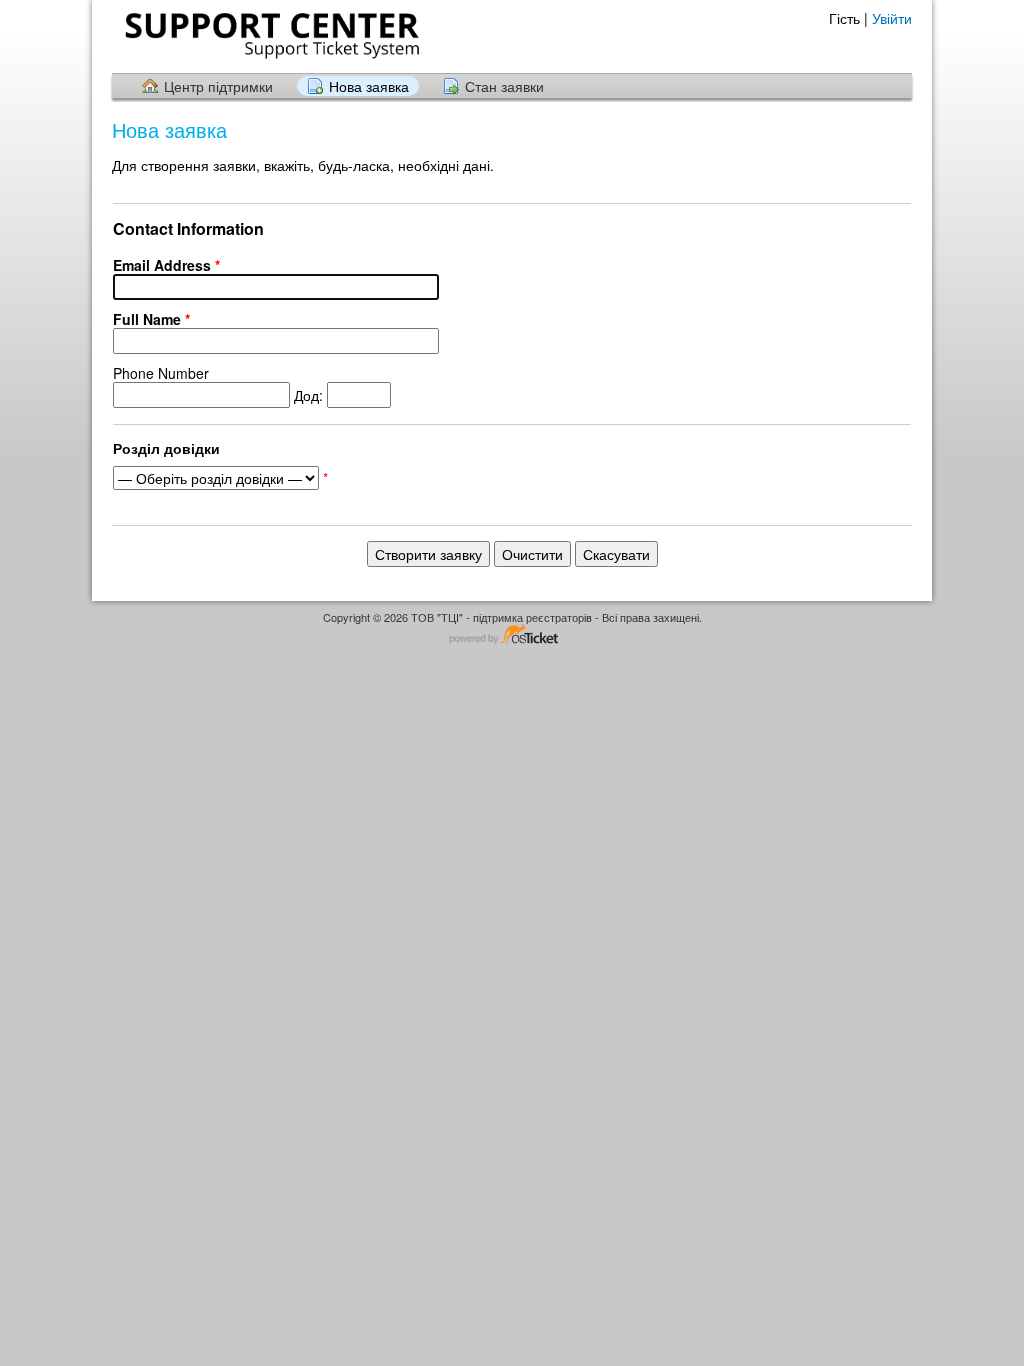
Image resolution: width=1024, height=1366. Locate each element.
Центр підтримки (218, 86)
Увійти (892, 18)
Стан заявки (504, 86)
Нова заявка (369, 86)
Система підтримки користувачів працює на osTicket (512, 635)
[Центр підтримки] (270, 35)
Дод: (220, 384)
